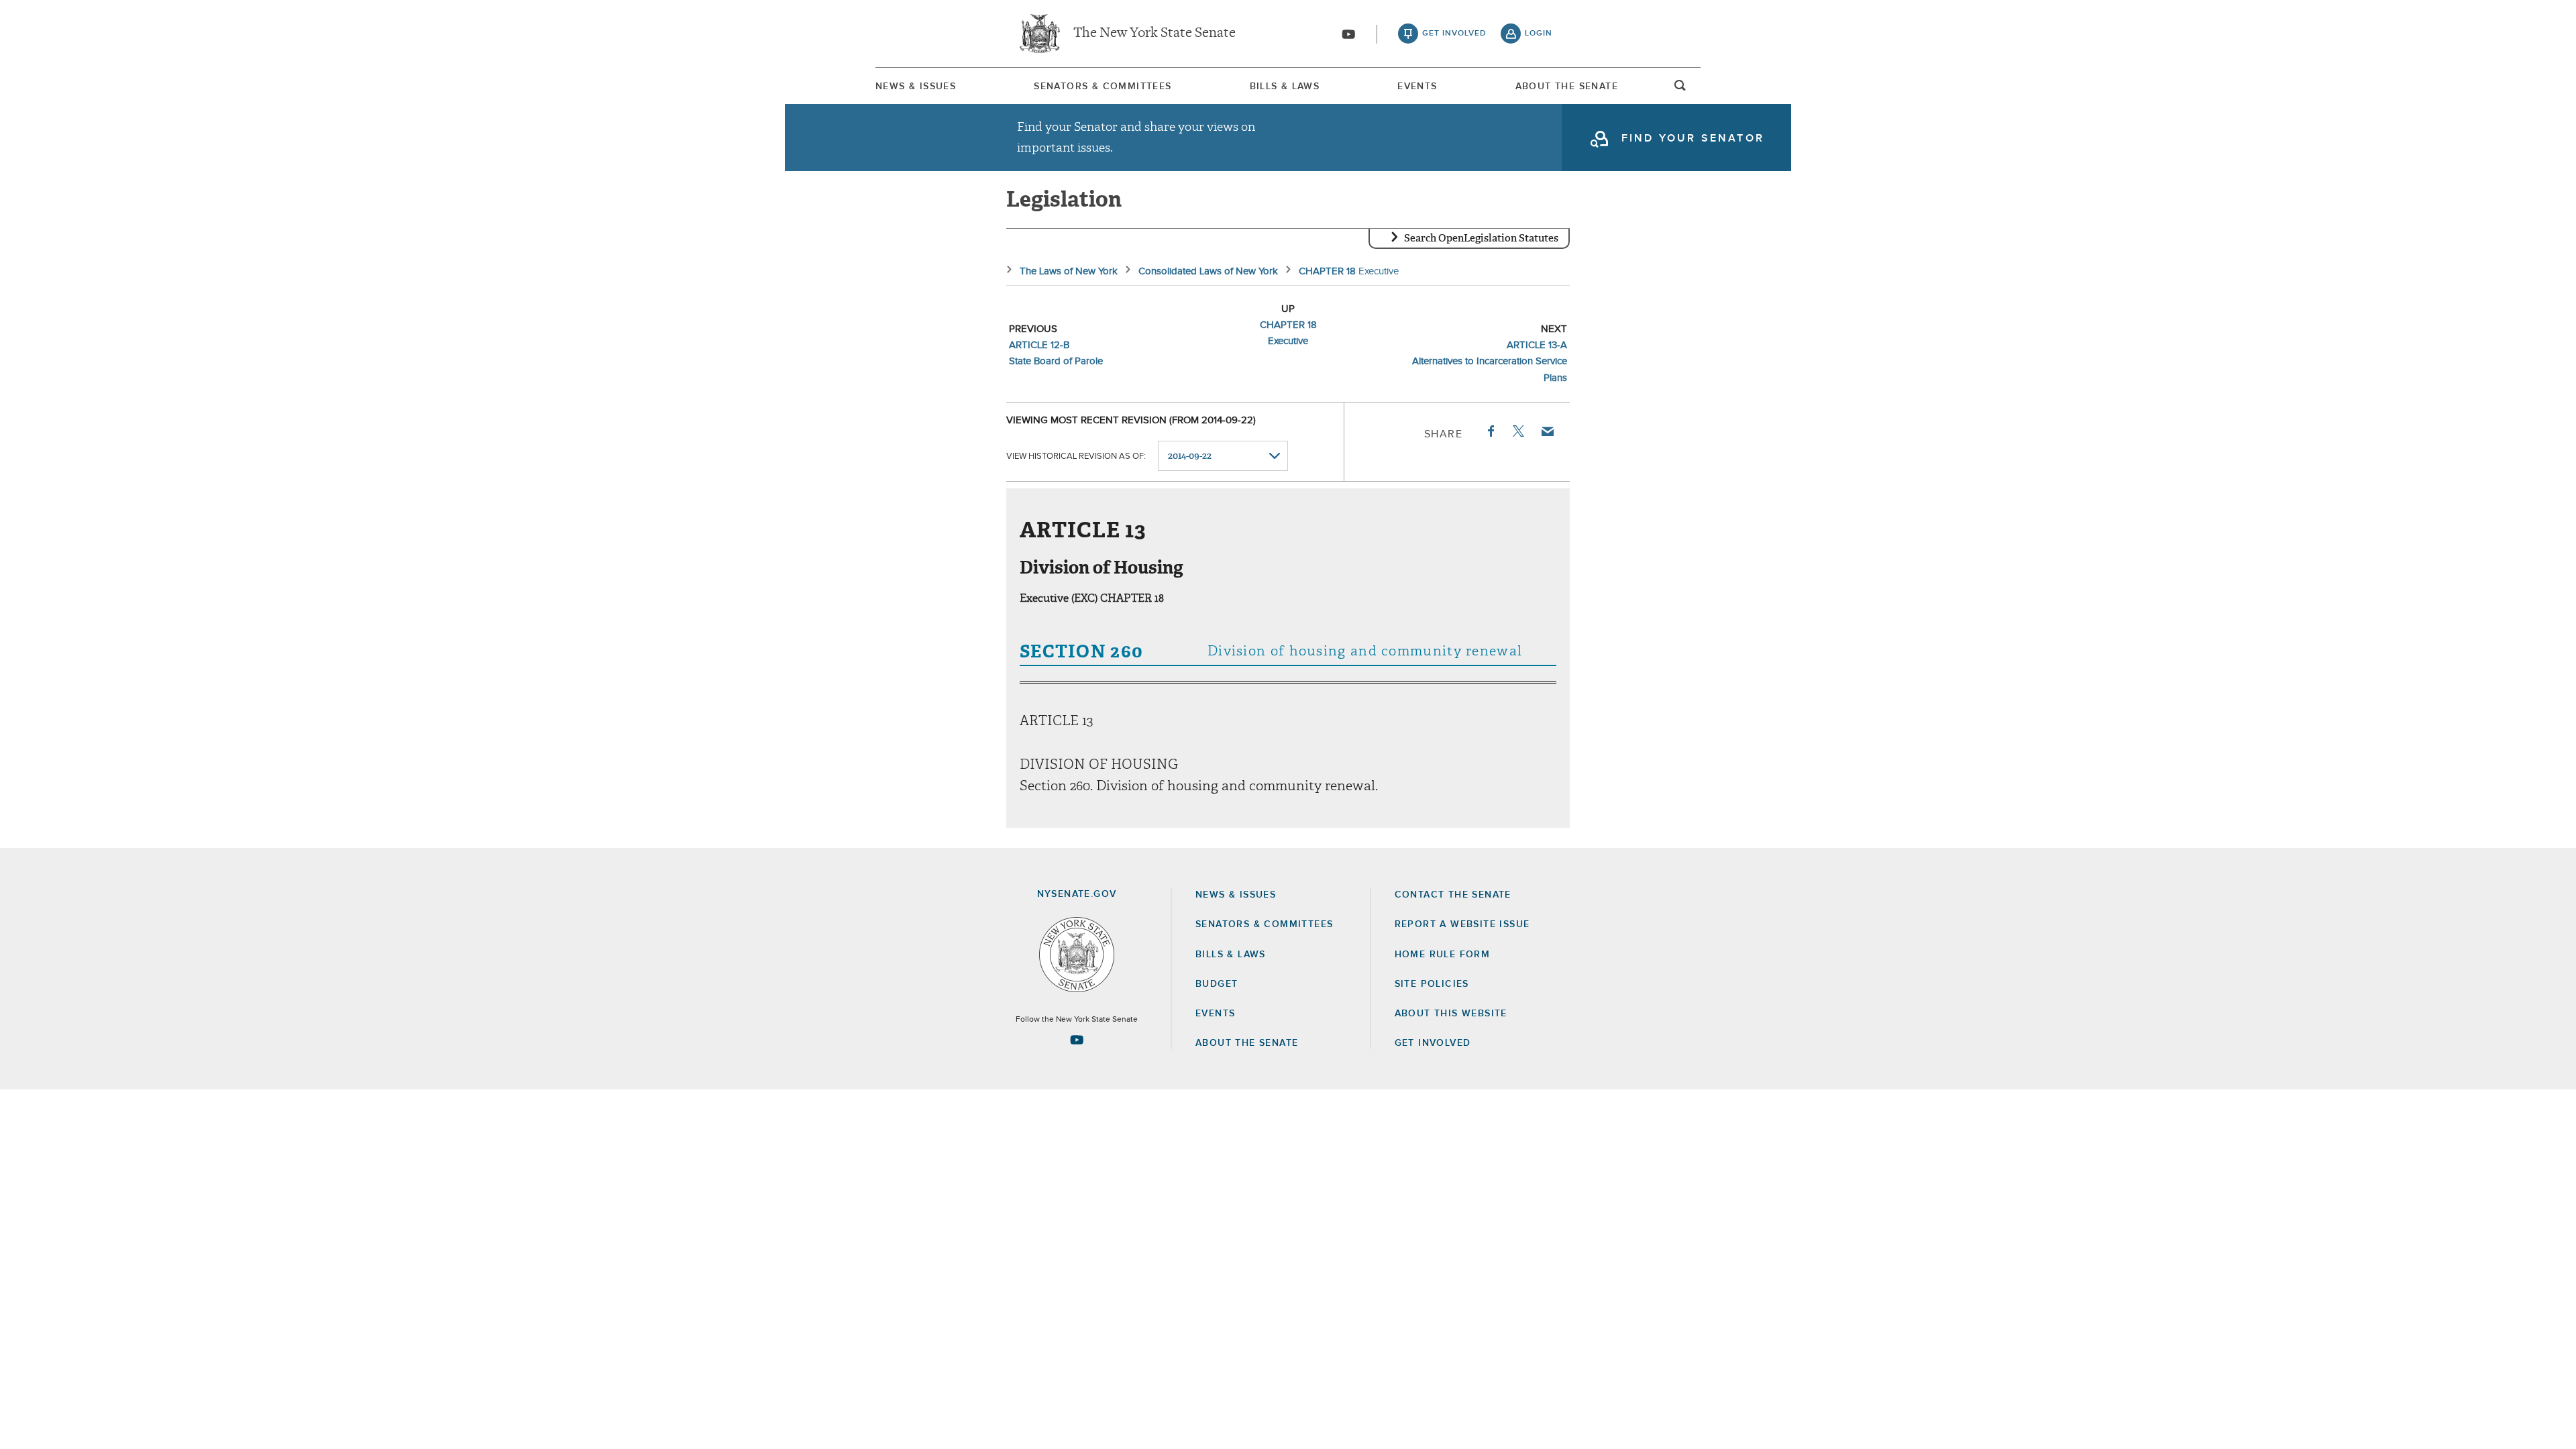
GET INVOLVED (1433, 1043)
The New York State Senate (1155, 34)
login (1539, 34)
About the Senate (1247, 1043)
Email (1547, 431)
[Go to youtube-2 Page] (1077, 1040)
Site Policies (1432, 984)
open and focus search (1680, 89)
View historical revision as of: (1076, 457)
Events (1417, 87)
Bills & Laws (1285, 87)
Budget (1217, 984)
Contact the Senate (1453, 895)
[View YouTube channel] (1348, 34)
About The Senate (1567, 87)
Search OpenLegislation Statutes (1481, 238)
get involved (1454, 34)
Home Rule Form (1443, 955)
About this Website (1451, 1014)
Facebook (1490, 431)
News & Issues (916, 87)
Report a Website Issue (1462, 924)
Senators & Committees (1103, 87)
